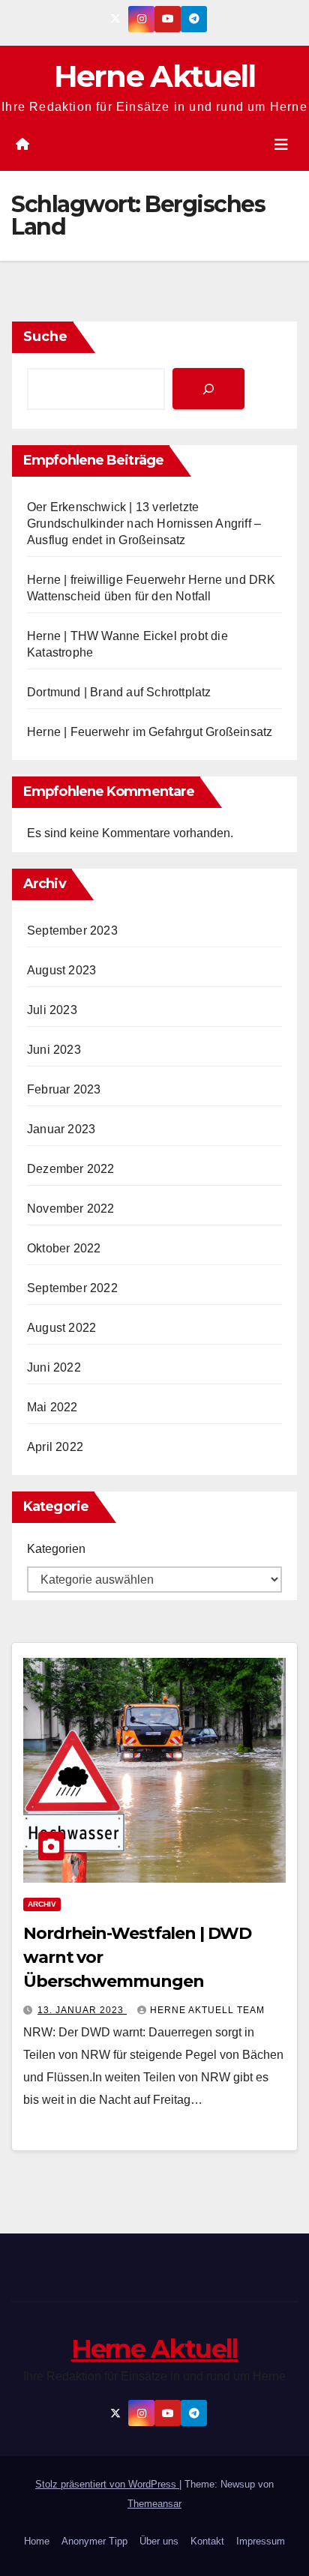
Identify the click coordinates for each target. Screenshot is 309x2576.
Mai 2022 (52, 1407)
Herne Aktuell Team (207, 2010)
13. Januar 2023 (82, 2010)
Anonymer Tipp (94, 2541)
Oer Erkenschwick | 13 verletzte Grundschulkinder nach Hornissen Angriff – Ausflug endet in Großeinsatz (144, 524)
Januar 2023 (61, 1129)
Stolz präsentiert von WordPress (107, 2484)
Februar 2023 (64, 1089)
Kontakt (207, 2541)
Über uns (159, 2541)
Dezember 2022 (71, 1169)
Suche (45, 337)
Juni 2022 (54, 1367)
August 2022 (61, 1328)
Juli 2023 (52, 1010)
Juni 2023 (54, 1050)
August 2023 (61, 970)
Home (37, 2541)
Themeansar (154, 2504)
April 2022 (55, 1447)
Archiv (42, 1904)
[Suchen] (208, 389)
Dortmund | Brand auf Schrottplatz (119, 692)
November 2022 (71, 1209)
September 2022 (72, 1288)
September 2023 (72, 930)
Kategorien (56, 1549)
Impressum (261, 2541)
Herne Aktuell (155, 76)
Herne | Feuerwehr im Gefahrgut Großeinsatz (150, 732)
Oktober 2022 (64, 1248)
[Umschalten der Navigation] (281, 145)
